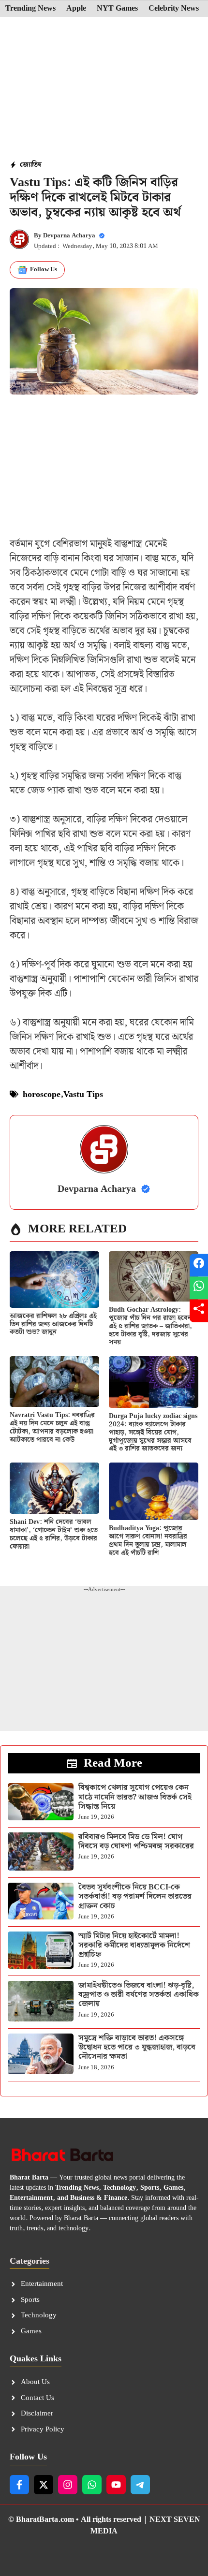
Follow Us (44, 270)
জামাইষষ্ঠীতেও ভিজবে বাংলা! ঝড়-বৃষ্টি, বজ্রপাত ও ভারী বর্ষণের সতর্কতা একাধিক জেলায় (139, 1995)
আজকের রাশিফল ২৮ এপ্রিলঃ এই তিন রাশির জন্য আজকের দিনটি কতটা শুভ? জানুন (53, 1324)
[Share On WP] (199, 1288)
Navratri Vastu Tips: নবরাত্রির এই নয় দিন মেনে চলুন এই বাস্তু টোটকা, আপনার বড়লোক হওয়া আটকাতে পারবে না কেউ (52, 1427)
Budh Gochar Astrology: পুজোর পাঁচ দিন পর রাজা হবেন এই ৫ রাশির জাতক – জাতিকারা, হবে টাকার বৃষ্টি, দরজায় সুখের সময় (150, 1326)
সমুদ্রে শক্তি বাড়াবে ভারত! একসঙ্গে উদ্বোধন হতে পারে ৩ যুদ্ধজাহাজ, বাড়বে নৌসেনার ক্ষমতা (137, 2047)
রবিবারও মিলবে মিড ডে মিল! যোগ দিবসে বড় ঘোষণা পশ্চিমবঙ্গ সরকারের (136, 1842)
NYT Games (117, 9)
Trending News (30, 9)
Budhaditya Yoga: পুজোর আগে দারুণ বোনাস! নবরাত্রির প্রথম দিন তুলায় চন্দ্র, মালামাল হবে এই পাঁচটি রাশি (148, 1540)
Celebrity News (174, 9)
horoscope (42, 1094)
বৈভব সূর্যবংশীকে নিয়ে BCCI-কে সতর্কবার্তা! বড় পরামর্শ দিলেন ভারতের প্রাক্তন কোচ (135, 1896)
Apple (76, 9)
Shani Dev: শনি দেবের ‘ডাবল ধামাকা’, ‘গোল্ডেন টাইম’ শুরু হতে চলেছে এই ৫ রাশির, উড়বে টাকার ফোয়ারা (54, 1534)
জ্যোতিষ (31, 165)
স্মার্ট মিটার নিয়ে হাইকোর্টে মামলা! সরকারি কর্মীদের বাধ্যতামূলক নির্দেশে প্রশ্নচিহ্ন (134, 1945)
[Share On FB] (199, 1266)
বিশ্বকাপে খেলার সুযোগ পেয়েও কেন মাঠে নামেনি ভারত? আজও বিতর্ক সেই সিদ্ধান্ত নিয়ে (135, 1797)
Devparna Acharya (69, 236)
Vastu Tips (83, 1094)
